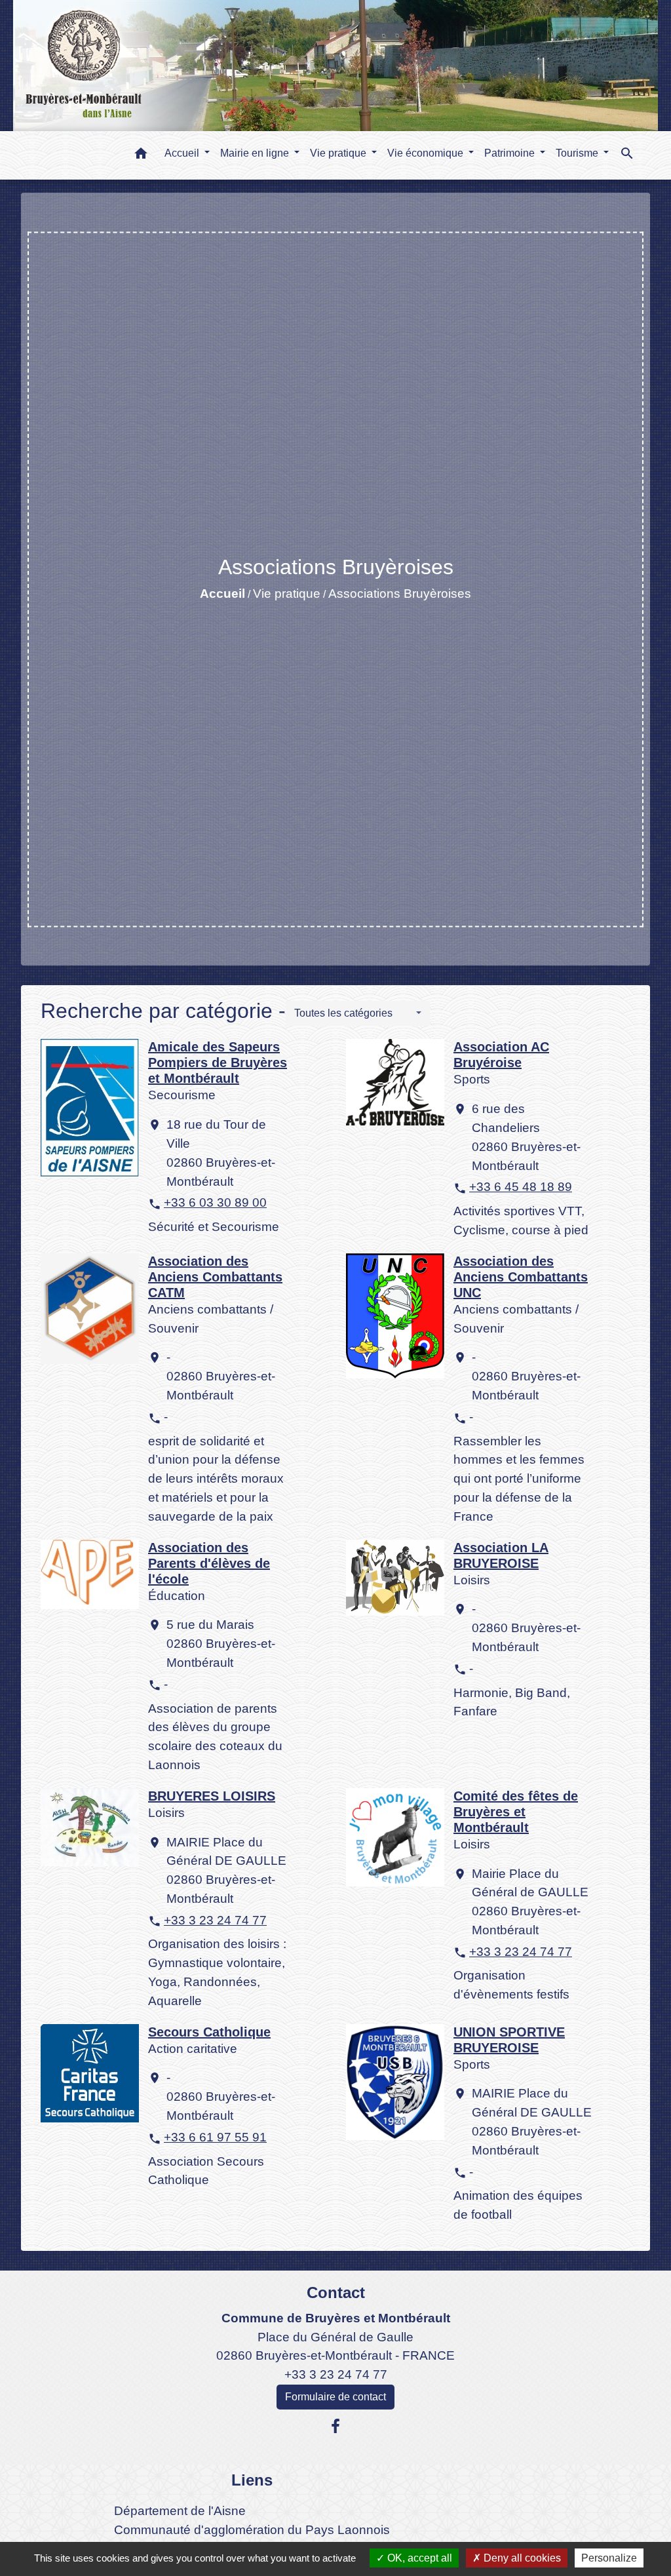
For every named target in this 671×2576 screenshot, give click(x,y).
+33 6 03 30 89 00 (215, 1202)
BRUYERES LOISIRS (212, 1796)
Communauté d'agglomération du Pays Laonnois (252, 2530)
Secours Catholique (209, 2032)
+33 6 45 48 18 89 (521, 1187)
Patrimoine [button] (511, 153)
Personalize (609, 2558)
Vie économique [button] (427, 153)
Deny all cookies (521, 2558)
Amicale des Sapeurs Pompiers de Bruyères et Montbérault (218, 1063)
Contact (336, 2293)
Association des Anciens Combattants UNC (521, 1277)
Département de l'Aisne (180, 2511)
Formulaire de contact (335, 2397)
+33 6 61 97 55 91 (215, 2137)
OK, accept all (418, 2558)
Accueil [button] (183, 153)
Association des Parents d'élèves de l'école (209, 1563)
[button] (141, 156)
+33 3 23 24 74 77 (215, 1920)
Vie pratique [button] (339, 153)
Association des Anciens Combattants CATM (215, 1277)
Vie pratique (287, 594)
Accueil (222, 594)
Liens (252, 2480)
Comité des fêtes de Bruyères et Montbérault (516, 1812)
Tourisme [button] (578, 153)
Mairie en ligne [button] (256, 153)
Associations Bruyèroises (400, 594)
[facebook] (335, 2427)
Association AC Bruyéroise (501, 1055)
